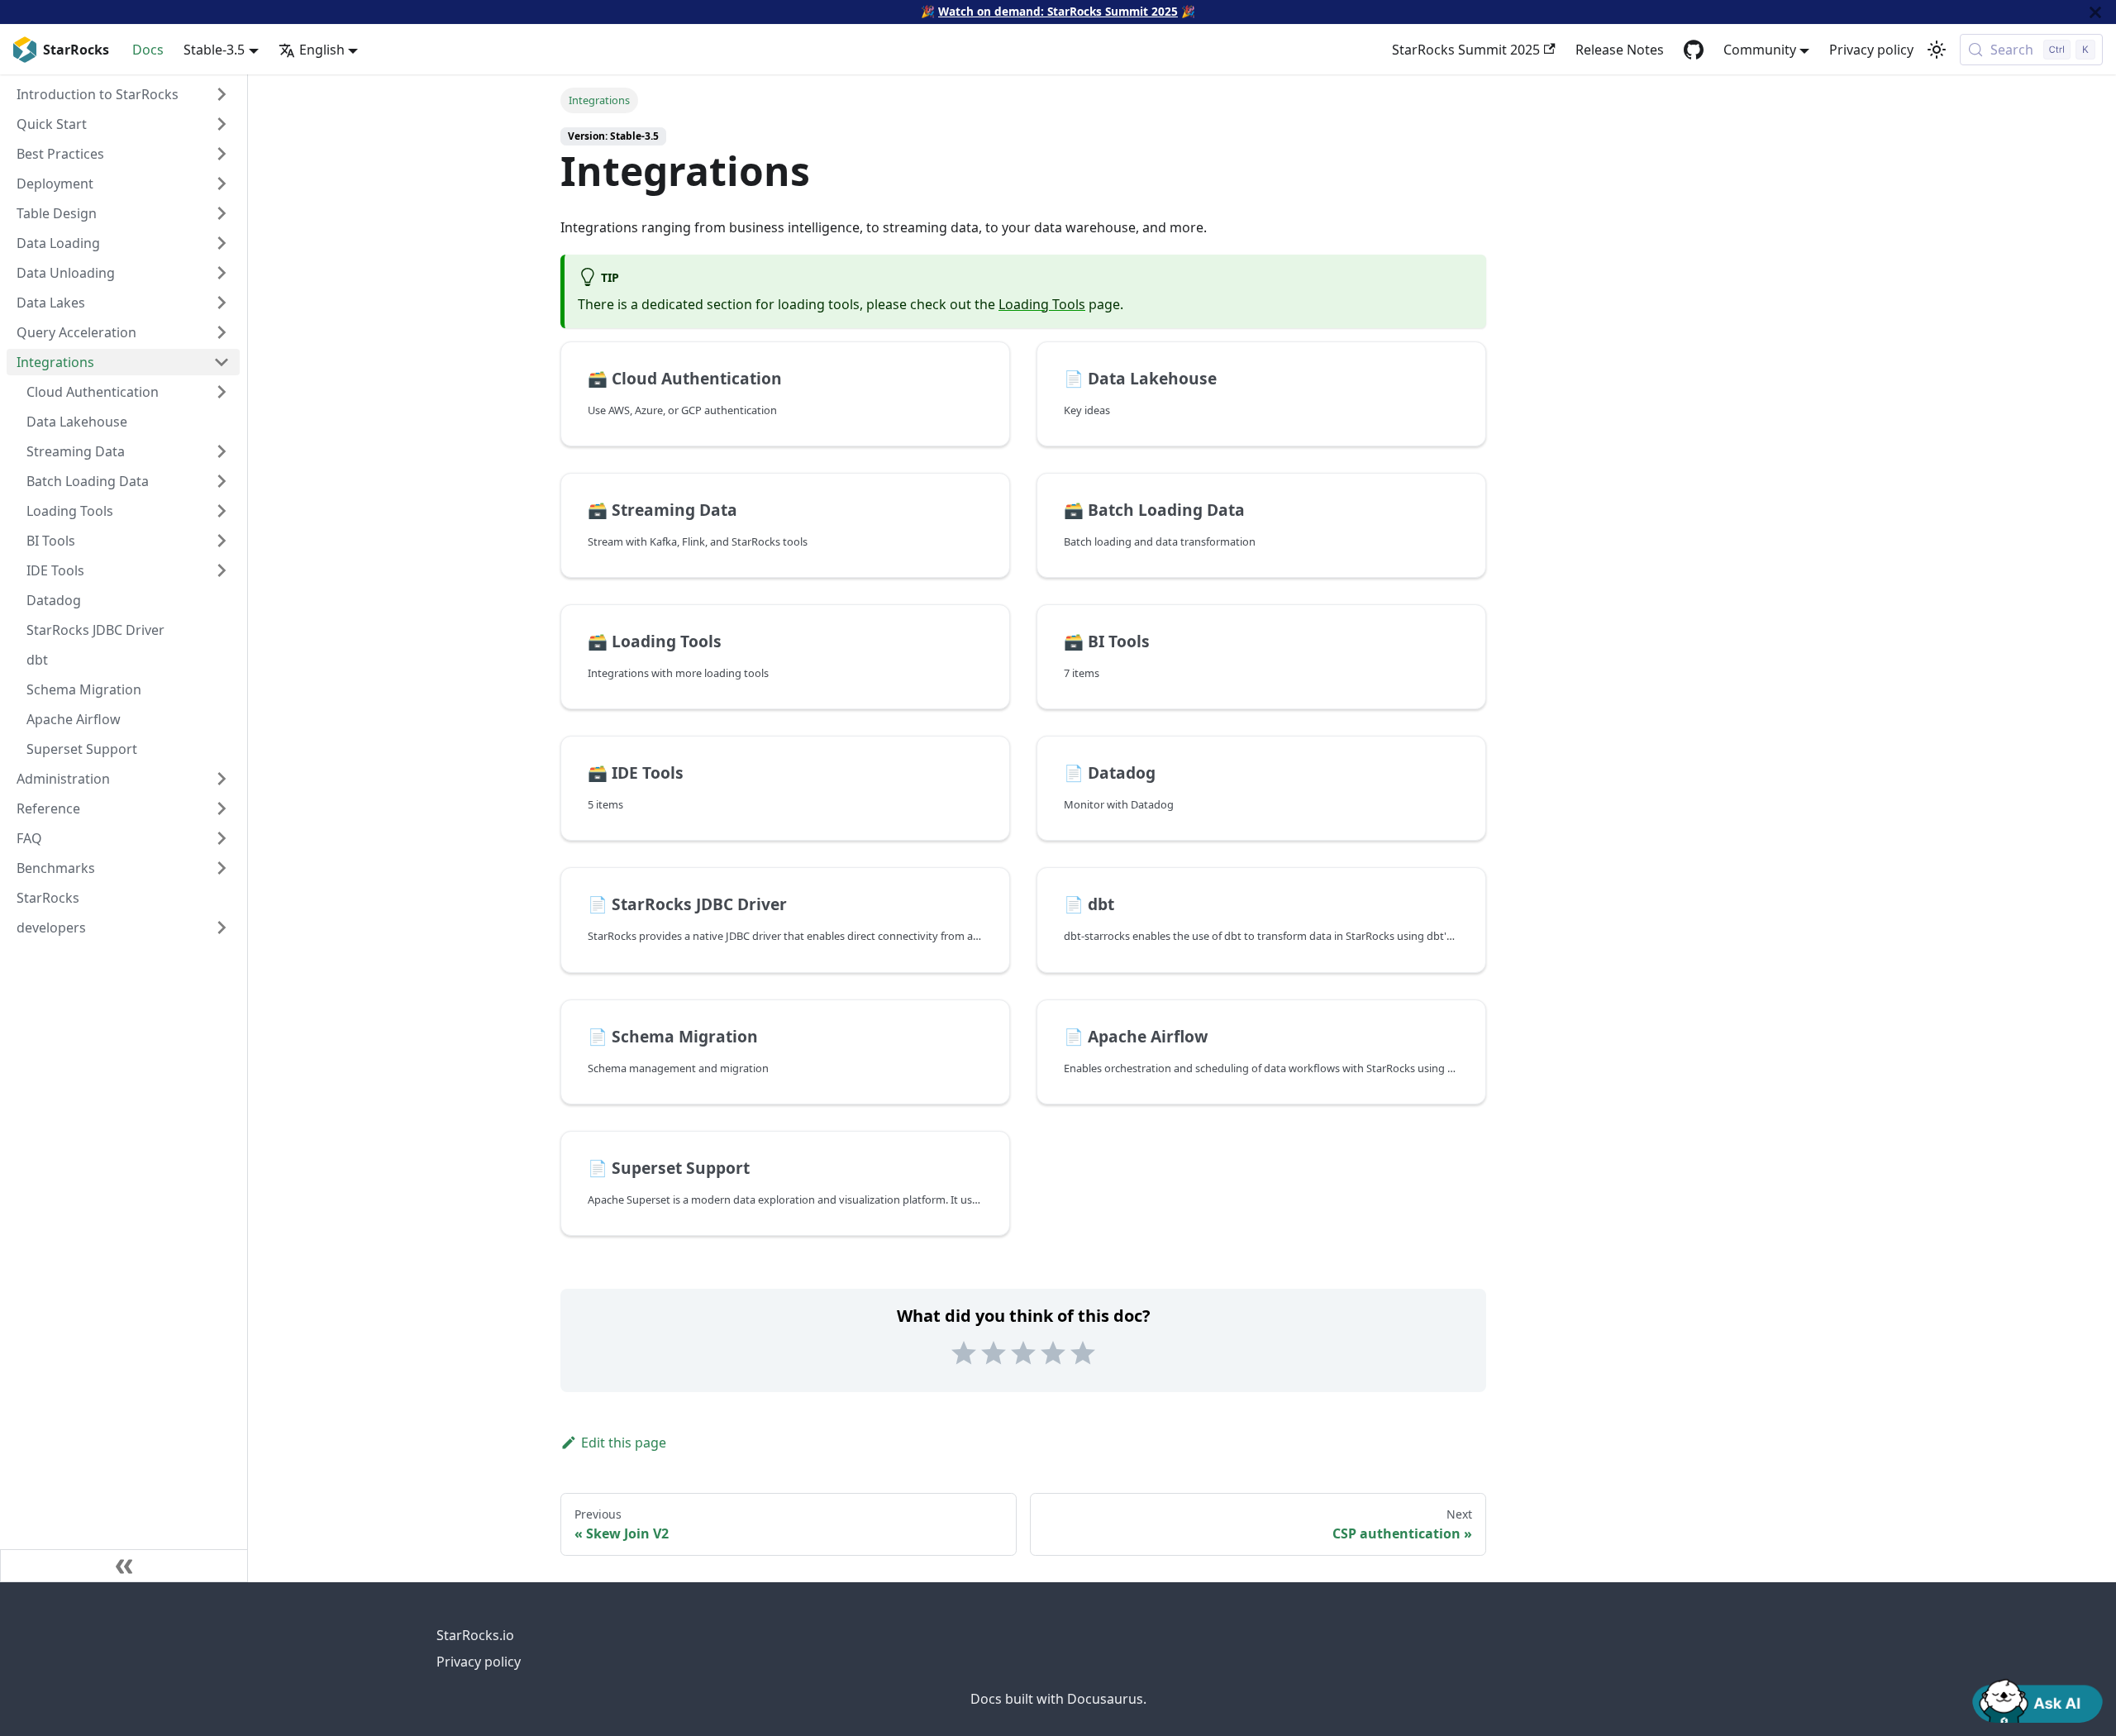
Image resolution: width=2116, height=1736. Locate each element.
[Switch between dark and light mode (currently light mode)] (1937, 50)
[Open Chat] (2037, 1700)
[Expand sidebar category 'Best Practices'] (222, 154)
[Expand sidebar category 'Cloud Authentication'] (222, 392)
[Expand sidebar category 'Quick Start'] (222, 124)
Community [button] (1760, 50)
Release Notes (1620, 50)
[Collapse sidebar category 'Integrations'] (222, 362)
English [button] (322, 50)
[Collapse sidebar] (124, 1566)
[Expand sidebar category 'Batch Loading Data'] (222, 481)
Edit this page (624, 1443)
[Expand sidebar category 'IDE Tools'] (222, 570)
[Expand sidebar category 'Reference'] (222, 808)
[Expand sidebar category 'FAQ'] (222, 838)
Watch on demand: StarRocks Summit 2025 (1058, 11)
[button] (123, 928)
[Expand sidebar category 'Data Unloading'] (222, 273)
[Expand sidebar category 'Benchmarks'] (222, 868)
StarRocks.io (475, 1635)
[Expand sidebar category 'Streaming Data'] (222, 451)
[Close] (2095, 12)
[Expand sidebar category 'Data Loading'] (222, 243)
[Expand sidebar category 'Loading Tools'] (222, 511)
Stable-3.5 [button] (214, 50)
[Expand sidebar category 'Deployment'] (222, 184)
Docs (148, 50)
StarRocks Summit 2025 (1466, 50)
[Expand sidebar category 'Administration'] (222, 779)
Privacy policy (1871, 50)
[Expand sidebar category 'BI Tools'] (222, 541)
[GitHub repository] (1694, 50)
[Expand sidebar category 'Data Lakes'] (222, 303)
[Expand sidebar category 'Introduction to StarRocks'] (222, 94)
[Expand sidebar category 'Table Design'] (222, 213)
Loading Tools (1042, 304)
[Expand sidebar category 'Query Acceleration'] (222, 332)
